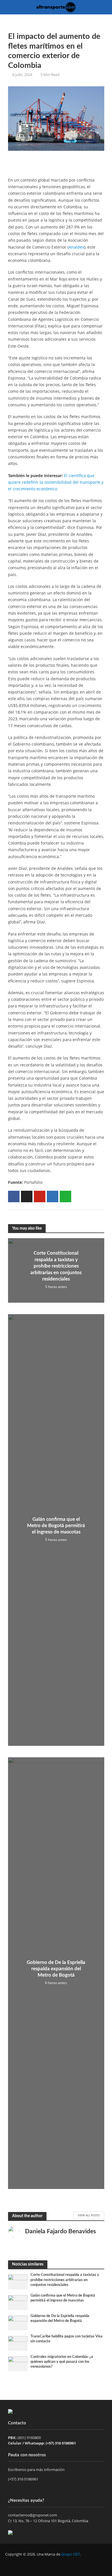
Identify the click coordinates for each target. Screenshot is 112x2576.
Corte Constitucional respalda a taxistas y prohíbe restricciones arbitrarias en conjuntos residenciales (56, 1266)
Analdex (76, 247)
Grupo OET (71, 2554)
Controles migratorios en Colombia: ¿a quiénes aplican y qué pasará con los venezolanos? (62, 2362)
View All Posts (89, 2215)
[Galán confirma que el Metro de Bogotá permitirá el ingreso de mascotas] (18, 2302)
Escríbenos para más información (37, 2470)
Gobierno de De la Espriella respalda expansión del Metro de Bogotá (56, 1969)
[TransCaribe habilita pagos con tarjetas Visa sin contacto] (18, 2343)
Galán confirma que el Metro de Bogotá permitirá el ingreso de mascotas (56, 1526)
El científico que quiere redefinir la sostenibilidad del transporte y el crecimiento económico (56, 482)
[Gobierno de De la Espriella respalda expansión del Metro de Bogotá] (18, 2322)
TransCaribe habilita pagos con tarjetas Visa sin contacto (66, 2339)
